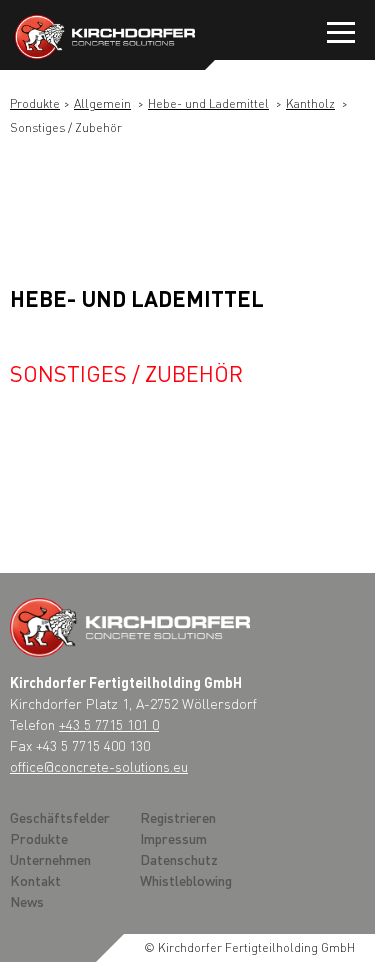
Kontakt (35, 880)
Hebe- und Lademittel (208, 103)
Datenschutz (179, 859)
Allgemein (102, 103)
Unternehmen (50, 859)
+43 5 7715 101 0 (109, 724)
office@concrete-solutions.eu (99, 766)
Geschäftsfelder (60, 817)
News (27, 901)
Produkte (35, 103)
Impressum (173, 838)
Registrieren (178, 817)
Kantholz (310, 103)
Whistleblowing (186, 880)
